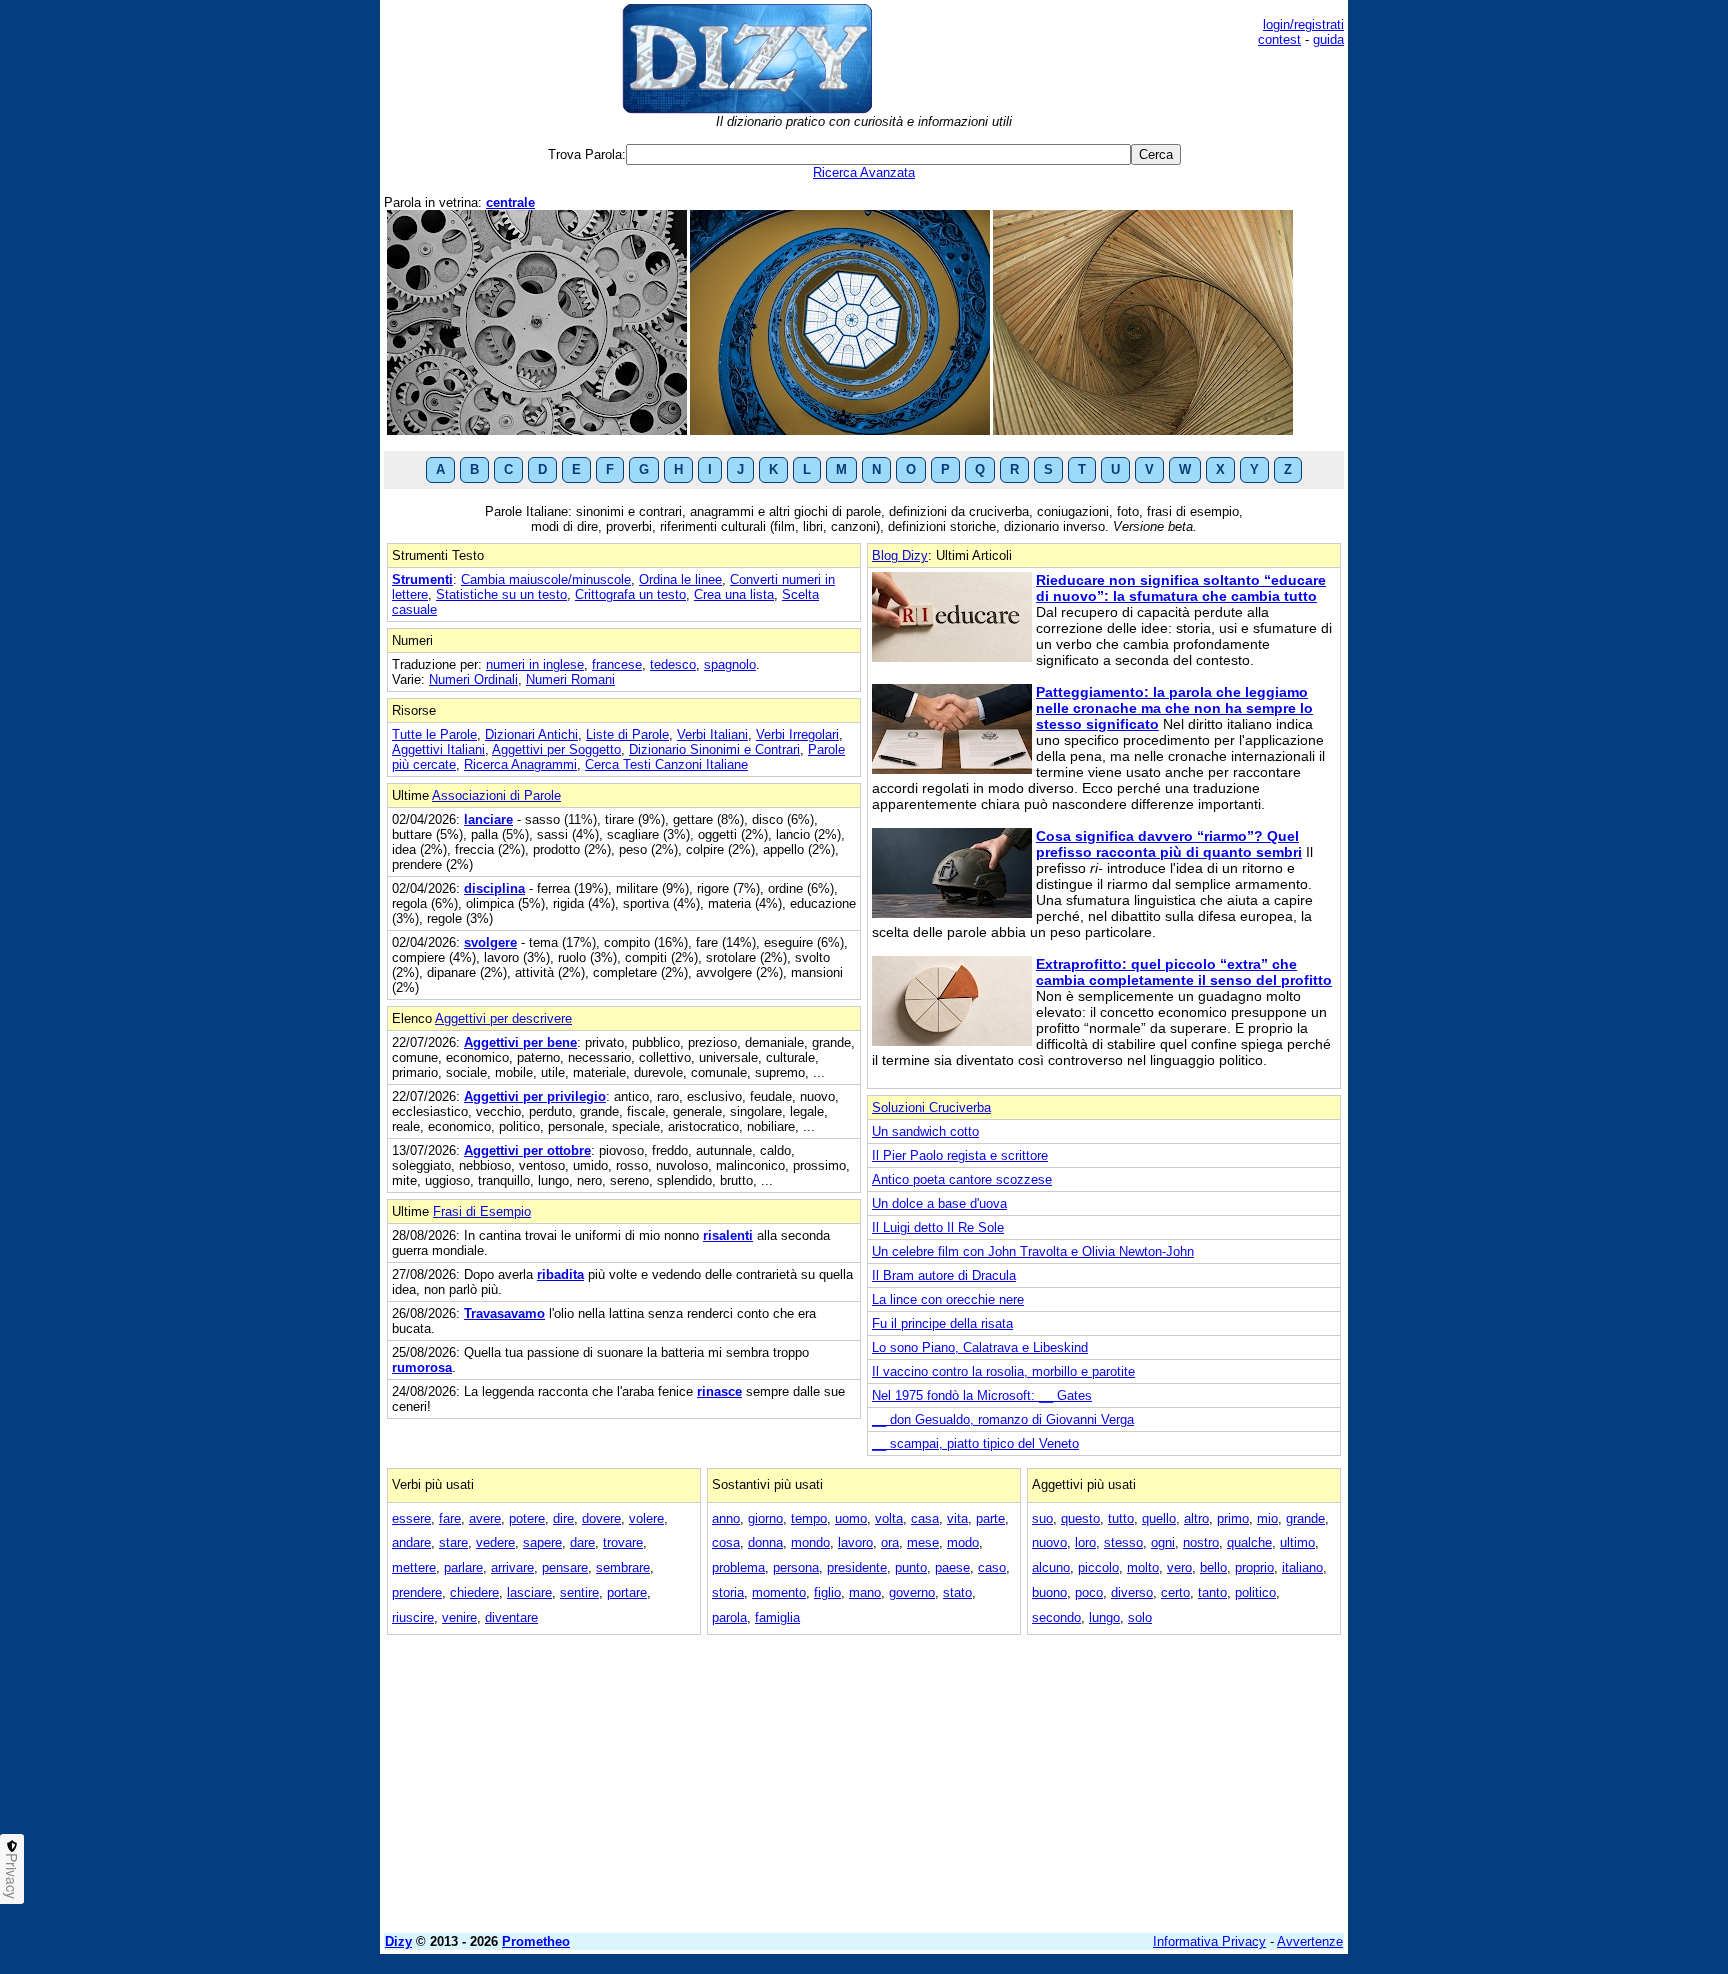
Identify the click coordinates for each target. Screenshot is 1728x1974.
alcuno (1051, 1567)
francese (617, 664)
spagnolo (730, 664)
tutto (1121, 1518)
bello (1213, 1567)
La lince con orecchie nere (948, 1299)
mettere (414, 1567)
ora (890, 1542)
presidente (857, 1567)
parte (990, 1518)
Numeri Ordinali (473, 679)
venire (459, 1617)
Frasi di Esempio (482, 1211)
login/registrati (1303, 24)
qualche (1249, 1542)
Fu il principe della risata (942, 1323)
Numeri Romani (570, 679)
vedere (495, 1542)
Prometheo (536, 1941)
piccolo (1098, 1567)
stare (453, 1542)
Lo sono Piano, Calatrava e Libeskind (980, 1347)
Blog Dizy (900, 555)
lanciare (488, 819)
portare (627, 1592)
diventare (511, 1617)
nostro (1201, 1542)
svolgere (490, 942)
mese (923, 1542)
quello (1159, 1518)
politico (1255, 1592)
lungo (1104, 1617)
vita (957, 1518)
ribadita (560, 1274)
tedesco (673, 664)
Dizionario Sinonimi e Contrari (714, 749)
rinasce (719, 1391)
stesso (1123, 1542)
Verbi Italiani (712, 734)
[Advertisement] (864, 1778)
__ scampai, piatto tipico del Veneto (975, 1443)
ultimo (1297, 1542)
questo (1080, 1518)
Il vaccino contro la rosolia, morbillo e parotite (1003, 1371)
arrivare (512, 1567)
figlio (827, 1592)
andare (411, 1542)
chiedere (474, 1592)
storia (728, 1592)
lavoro (855, 1542)
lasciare (529, 1592)
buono (1049, 1592)
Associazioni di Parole (496, 795)
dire (563, 1518)
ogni (1163, 1542)
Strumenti (422, 579)
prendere (417, 1592)
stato (957, 1592)
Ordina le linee (680, 579)
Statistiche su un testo (501, 594)
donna (765, 1542)
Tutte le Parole (434, 734)
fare (450, 1518)
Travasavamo (504, 1313)
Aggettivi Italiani (438, 749)
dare (582, 1542)
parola (729, 1617)
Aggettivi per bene (520, 1042)
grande (1305, 1518)
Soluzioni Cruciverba (931, 1107)
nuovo (1049, 1542)
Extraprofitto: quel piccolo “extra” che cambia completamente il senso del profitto (1184, 972)
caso (992, 1567)
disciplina (494, 888)
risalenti (728, 1235)
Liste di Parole (627, 734)
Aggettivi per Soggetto (556, 749)
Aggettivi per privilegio (535, 1096)
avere (485, 1518)
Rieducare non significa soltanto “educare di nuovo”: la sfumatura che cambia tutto (1181, 588)
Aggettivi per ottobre (527, 1150)
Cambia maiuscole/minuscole (546, 579)
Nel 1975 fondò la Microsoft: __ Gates (982, 1395)
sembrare (623, 1567)
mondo (810, 1542)
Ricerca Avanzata (864, 172)
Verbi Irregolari (797, 734)
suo (1042, 1518)
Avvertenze (1310, 1941)
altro (1196, 1518)
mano (865, 1592)
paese (952, 1567)
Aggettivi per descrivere (503, 1018)
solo (1140, 1617)
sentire (579, 1592)
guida (1328, 39)
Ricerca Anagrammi (520, 764)
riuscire (413, 1617)
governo (912, 1592)
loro (1085, 1542)
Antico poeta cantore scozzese (962, 1179)
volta (889, 1518)
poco (1089, 1592)
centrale (510, 202)
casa (925, 1518)
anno (726, 1518)
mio (1267, 1518)
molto (1143, 1567)
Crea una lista (734, 594)
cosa (726, 1542)
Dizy (398, 1941)
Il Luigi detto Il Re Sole (938, 1227)
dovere (601, 1518)
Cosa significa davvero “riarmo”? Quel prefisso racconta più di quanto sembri (1169, 844)
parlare (463, 1567)
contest (1279, 39)
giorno (765, 1518)
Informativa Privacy (1209, 1941)
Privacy (12, 1876)
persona (796, 1567)
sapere (542, 1542)
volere (646, 1518)
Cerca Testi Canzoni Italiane (666, 764)
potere (527, 1518)
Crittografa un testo (630, 594)
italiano (1302, 1567)
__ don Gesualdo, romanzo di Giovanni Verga (1003, 1419)
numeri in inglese (535, 664)
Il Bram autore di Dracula (944, 1275)
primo (1233, 1518)
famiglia (777, 1617)
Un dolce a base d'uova (939, 1203)
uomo (851, 1518)
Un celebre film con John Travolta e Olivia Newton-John (1033, 1251)
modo (963, 1542)
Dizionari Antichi (531, 734)
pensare (565, 1567)
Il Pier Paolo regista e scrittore (960, 1155)
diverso (1132, 1592)
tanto (1212, 1592)
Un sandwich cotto (925, 1131)
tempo (809, 1518)
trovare (623, 1542)
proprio (1254, 1567)
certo (1175, 1592)
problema (738, 1567)
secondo (1056, 1617)
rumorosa (422, 1367)
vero (1179, 1567)
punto (911, 1567)
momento (779, 1592)
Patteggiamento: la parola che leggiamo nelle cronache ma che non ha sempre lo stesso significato (1174, 708)
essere (411, 1518)
